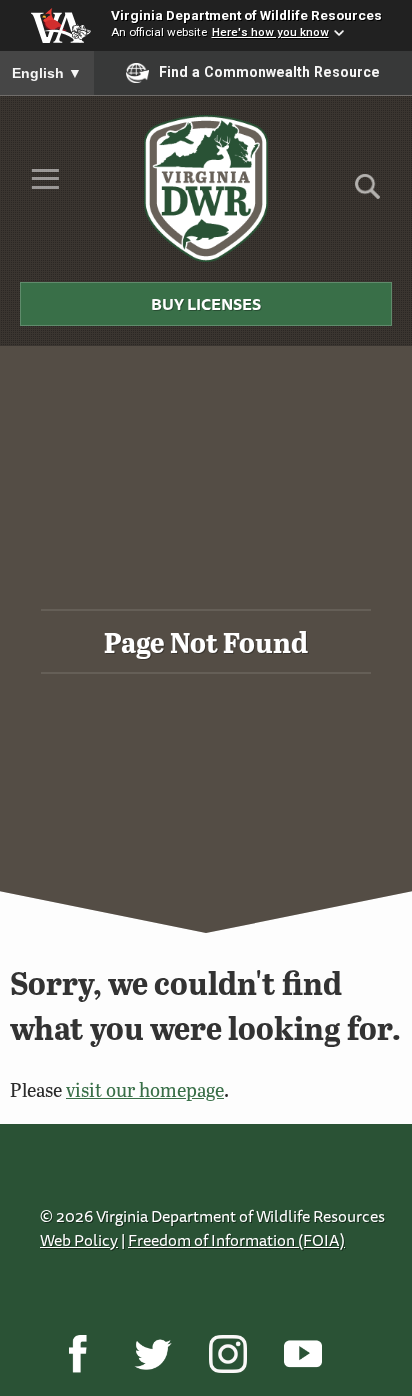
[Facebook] (77, 1354)
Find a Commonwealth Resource (269, 72)
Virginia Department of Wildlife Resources (246, 15)
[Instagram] (227, 1354)
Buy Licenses (206, 304)
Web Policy (79, 1240)
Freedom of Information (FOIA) (236, 1240)
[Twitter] (152, 1354)
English (47, 73)
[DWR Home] (206, 188)
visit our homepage (145, 1089)
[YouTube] (302, 1354)
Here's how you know (270, 32)
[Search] (367, 193)
